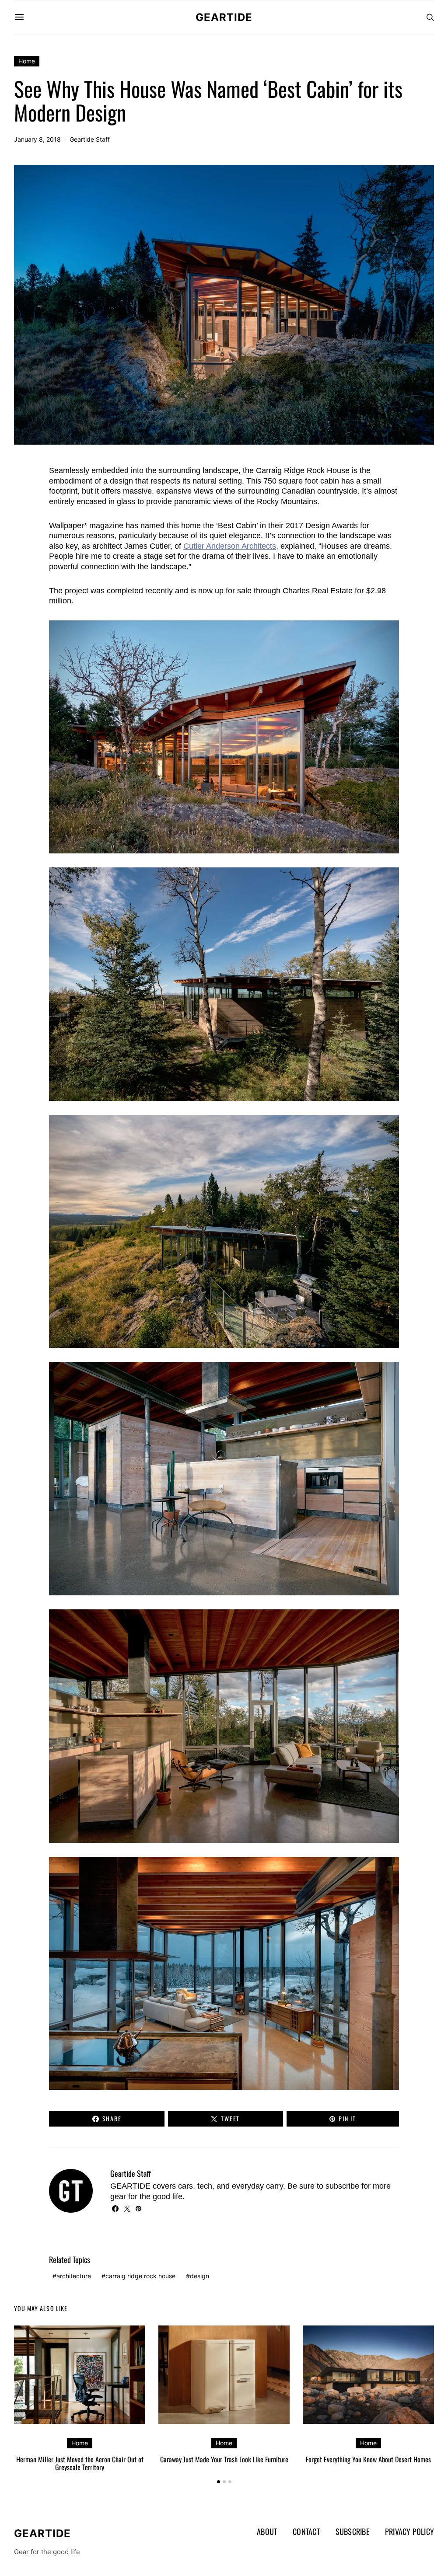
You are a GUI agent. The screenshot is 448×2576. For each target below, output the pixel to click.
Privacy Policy (409, 2531)
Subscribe (352, 2531)
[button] (219, 2482)
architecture (74, 2276)
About (267, 2531)
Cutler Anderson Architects (230, 546)
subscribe (342, 2186)
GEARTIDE (224, 17)
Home (27, 61)
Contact (306, 2531)
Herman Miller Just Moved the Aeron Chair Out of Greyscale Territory (80, 2463)
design (199, 2276)
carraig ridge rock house (140, 2276)
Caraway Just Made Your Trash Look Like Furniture (224, 2459)
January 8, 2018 (37, 139)
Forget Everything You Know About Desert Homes (368, 2459)
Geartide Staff (90, 139)
